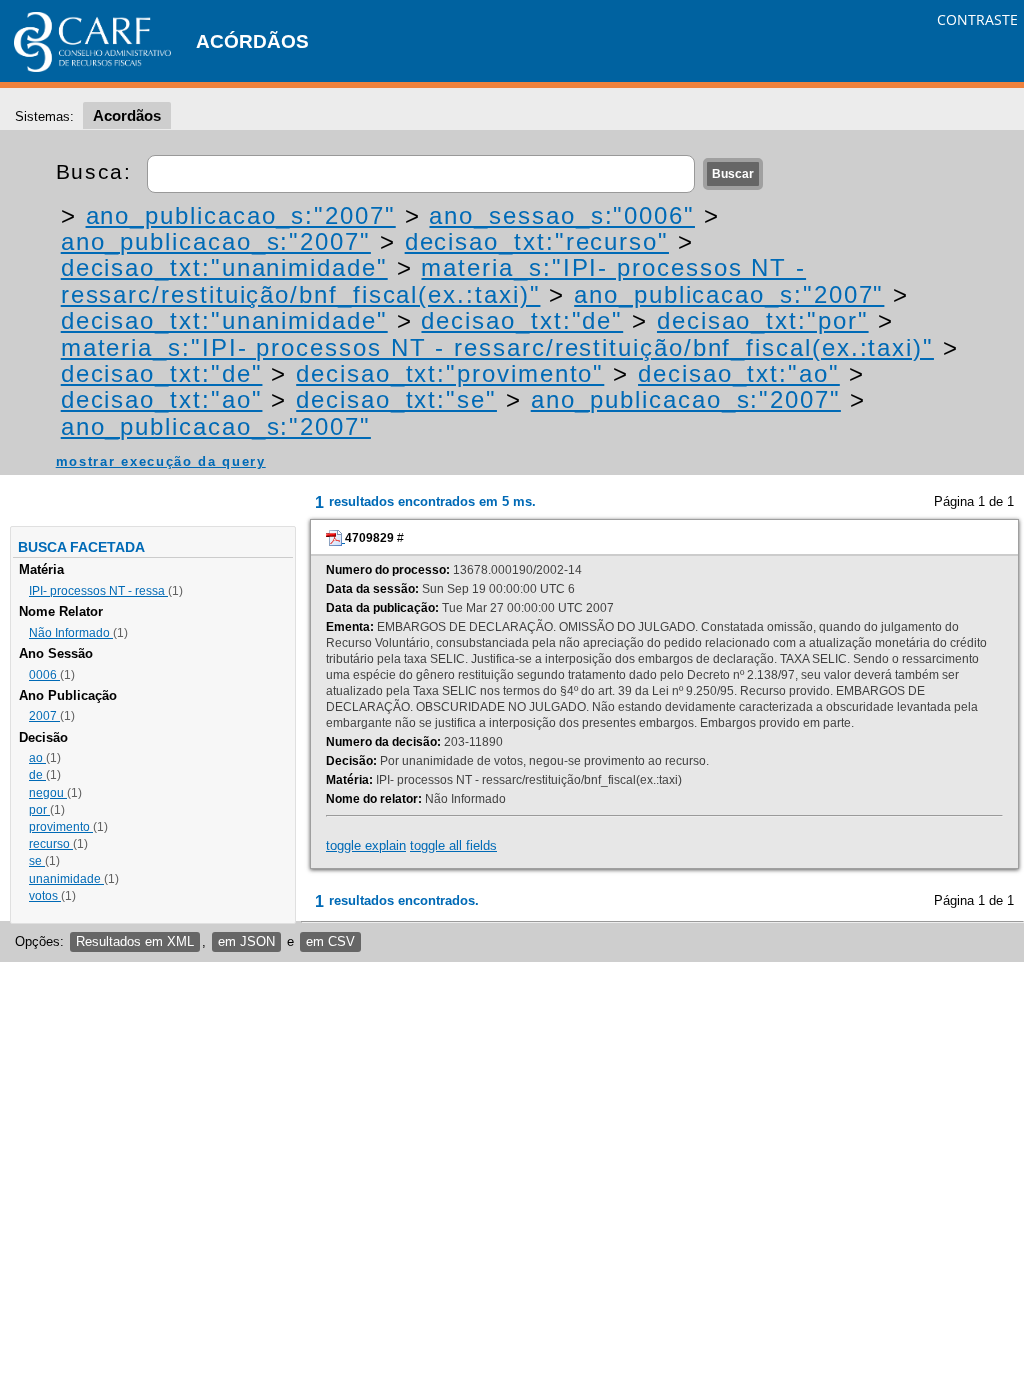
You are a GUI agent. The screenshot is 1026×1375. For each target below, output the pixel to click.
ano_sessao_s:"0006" (561, 215)
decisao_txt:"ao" (739, 373)
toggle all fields (453, 845)
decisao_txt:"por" (763, 320)
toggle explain (366, 845)
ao (37, 758)
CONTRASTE (977, 19)
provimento (61, 827)
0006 (44, 675)
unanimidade (66, 879)
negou (48, 793)
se (37, 861)
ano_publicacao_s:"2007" (241, 215)
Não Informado (71, 633)
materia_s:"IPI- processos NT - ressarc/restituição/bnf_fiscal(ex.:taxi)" (433, 280)
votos (45, 896)
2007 (44, 716)
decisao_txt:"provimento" (450, 373)
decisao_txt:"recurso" (537, 241)
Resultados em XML (135, 941)
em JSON (246, 941)
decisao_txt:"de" (522, 320)
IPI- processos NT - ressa (98, 591)
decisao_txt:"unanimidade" (224, 267)
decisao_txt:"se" (396, 399)
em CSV (330, 941)
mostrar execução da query (161, 461)
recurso (51, 844)
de (37, 775)
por (39, 810)
